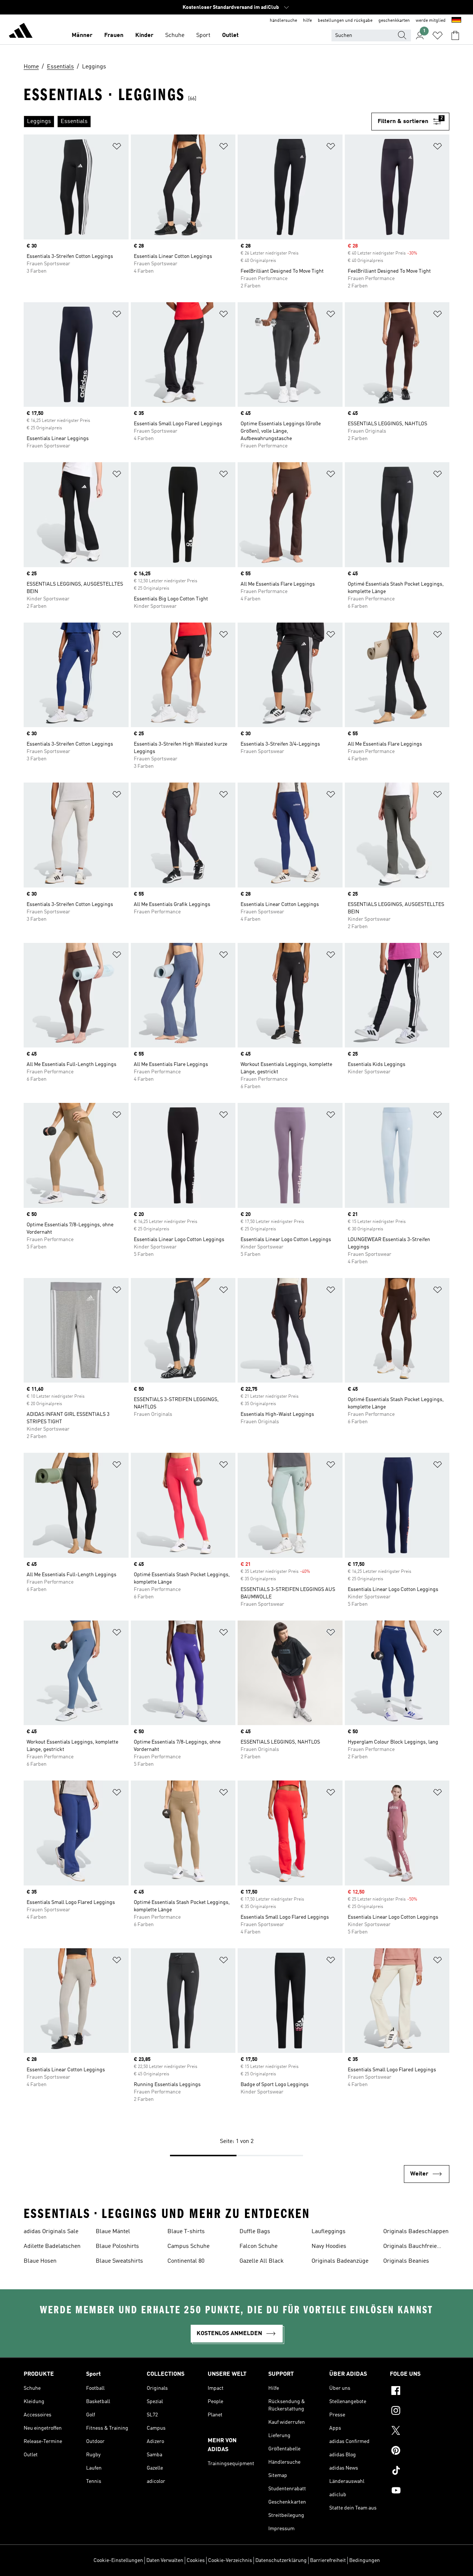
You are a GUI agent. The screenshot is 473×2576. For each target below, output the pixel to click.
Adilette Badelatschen (52, 2246)
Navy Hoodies (329, 2246)
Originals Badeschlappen (416, 2232)
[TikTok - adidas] (420, 2471)
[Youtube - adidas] (420, 2491)
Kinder (144, 35)
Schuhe (175, 35)
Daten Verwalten (165, 2560)
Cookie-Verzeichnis (230, 2560)
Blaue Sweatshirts (119, 2261)
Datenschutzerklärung (281, 2560)
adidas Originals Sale (51, 2232)
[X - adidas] (420, 2432)
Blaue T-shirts (186, 2232)
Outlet (230, 35)
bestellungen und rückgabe (345, 21)
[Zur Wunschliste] (438, 35)
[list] (198, 122)
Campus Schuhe (188, 2246)
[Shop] (21, 32)
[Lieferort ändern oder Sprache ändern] (456, 21)
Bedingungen (365, 2560)
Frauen (114, 35)
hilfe (307, 21)
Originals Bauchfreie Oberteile (410, 2247)
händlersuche (283, 21)
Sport (203, 35)
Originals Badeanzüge (340, 2261)
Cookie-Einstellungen (118, 2560)
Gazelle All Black (262, 2261)
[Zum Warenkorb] (455, 35)
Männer (82, 35)
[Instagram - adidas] (420, 2412)
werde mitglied (431, 21)
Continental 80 (186, 2261)
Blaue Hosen (40, 2261)
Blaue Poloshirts (117, 2246)
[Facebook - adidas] (420, 2392)
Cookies (196, 2560)
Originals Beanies (406, 2261)
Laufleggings (329, 2232)
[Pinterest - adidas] (420, 2451)
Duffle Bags (255, 2232)
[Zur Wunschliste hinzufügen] (117, 148)
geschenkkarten (394, 21)
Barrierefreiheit (328, 2560)
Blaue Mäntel (113, 2232)
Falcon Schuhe (258, 2246)
